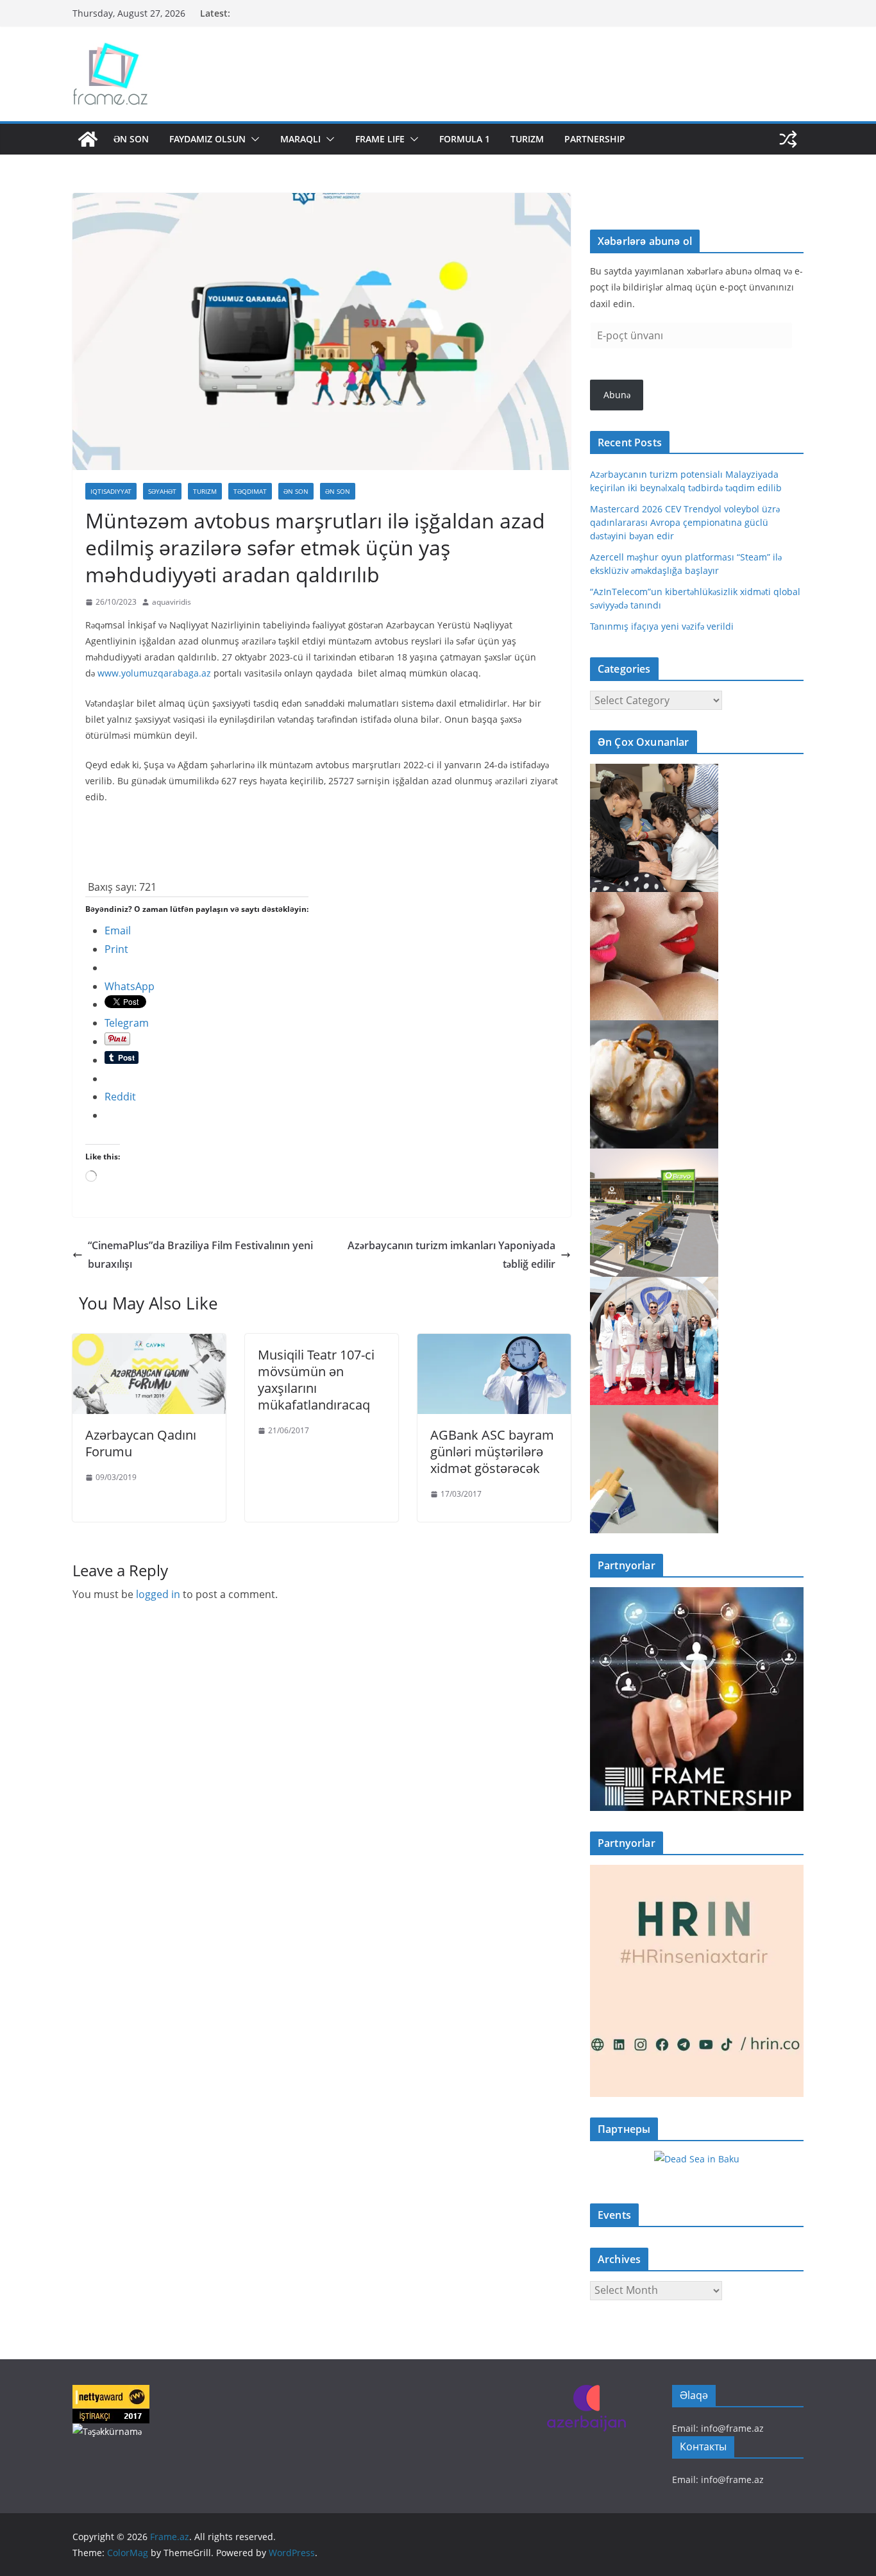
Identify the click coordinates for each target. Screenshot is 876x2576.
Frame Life (380, 139)
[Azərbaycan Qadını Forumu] (149, 1343)
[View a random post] (788, 139)
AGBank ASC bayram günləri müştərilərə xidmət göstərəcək (492, 1452)
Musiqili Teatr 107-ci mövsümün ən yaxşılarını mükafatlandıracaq (316, 1380)
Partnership (595, 139)
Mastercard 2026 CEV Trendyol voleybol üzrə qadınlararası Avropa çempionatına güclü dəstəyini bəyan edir (685, 522)
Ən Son (131, 139)
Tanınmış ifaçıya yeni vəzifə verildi (662, 626)
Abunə (617, 395)
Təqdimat (250, 491)
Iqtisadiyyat (111, 491)
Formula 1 (465, 139)
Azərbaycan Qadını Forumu (141, 1443)
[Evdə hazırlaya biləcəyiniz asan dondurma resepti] (654, 1028)
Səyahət (162, 491)
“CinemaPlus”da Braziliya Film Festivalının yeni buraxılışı (200, 1255)
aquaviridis (172, 602)
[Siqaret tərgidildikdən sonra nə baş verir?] (654, 1413)
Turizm (527, 139)
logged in (158, 1594)
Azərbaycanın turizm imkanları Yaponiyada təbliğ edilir (451, 1255)
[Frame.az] (88, 139)
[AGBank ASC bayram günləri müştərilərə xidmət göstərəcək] (494, 1343)
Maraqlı (300, 139)
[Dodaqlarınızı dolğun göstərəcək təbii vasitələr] (654, 900)
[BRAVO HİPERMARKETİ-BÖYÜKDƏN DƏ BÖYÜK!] (654, 1157)
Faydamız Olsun (207, 139)
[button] (253, 139)
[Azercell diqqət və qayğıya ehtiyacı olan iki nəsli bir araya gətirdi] (654, 772)
